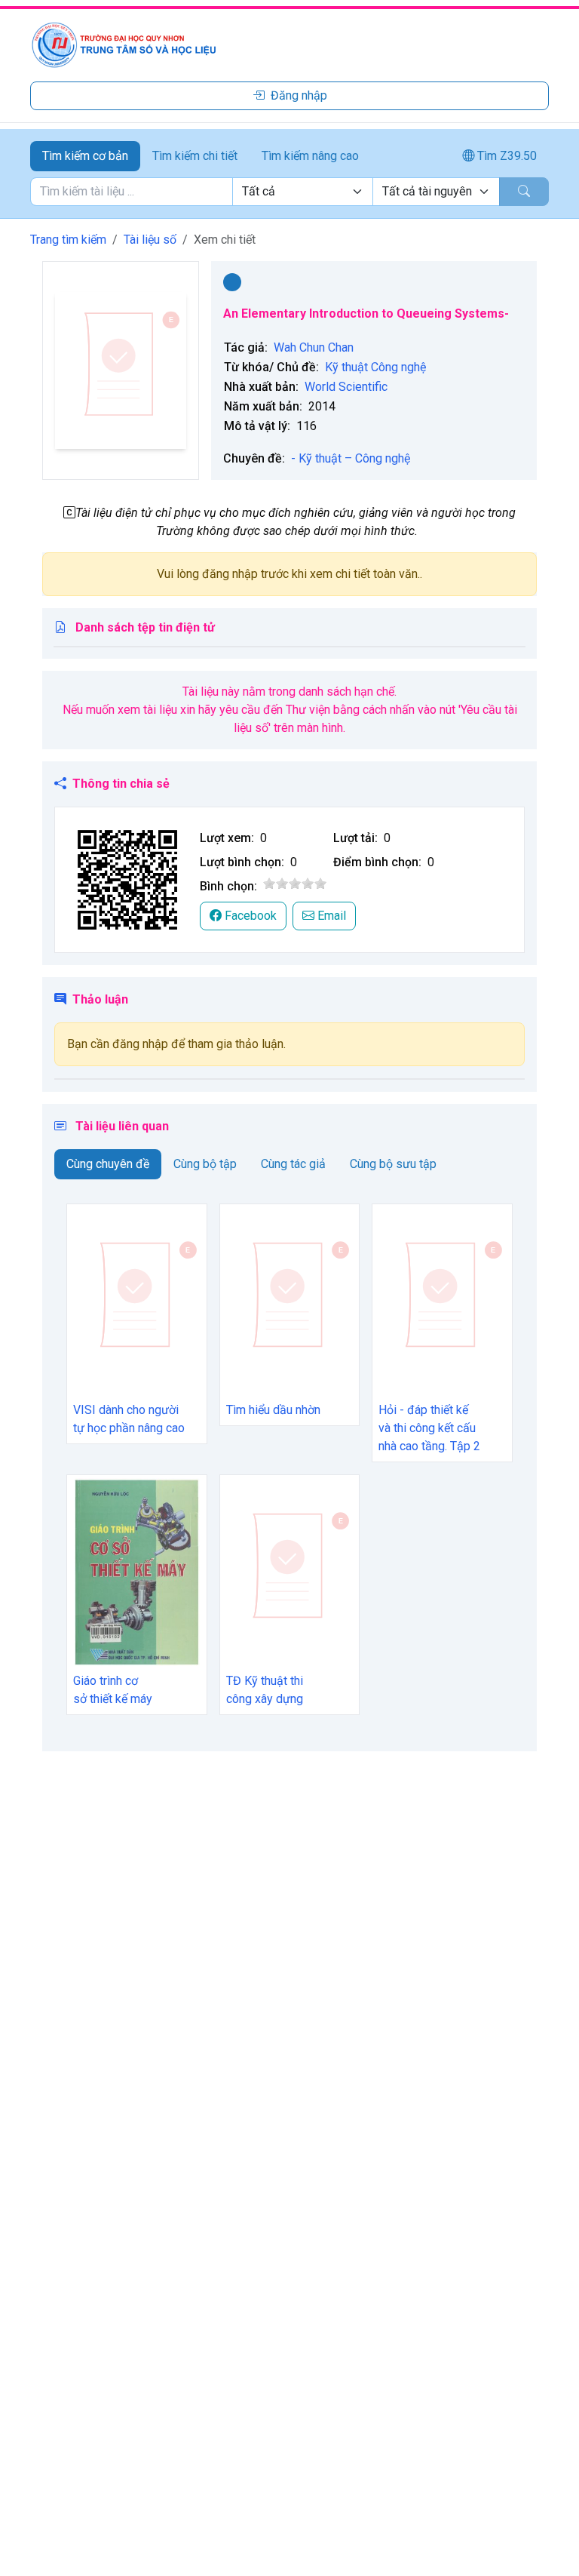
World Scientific (346, 387)
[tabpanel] (289, 192)
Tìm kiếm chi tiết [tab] (195, 156)
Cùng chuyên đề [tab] (108, 1164)
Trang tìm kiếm (68, 240)
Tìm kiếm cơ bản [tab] (85, 156)
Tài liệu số (150, 240)
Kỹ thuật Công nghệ (375, 367)
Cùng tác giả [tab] (293, 1164)
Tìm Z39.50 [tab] (505, 156)
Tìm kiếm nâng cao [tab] (310, 156)
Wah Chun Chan (314, 347)
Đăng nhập (299, 95)
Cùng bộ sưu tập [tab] (393, 1164)
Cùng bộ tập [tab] (205, 1164)
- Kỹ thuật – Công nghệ (351, 458)
